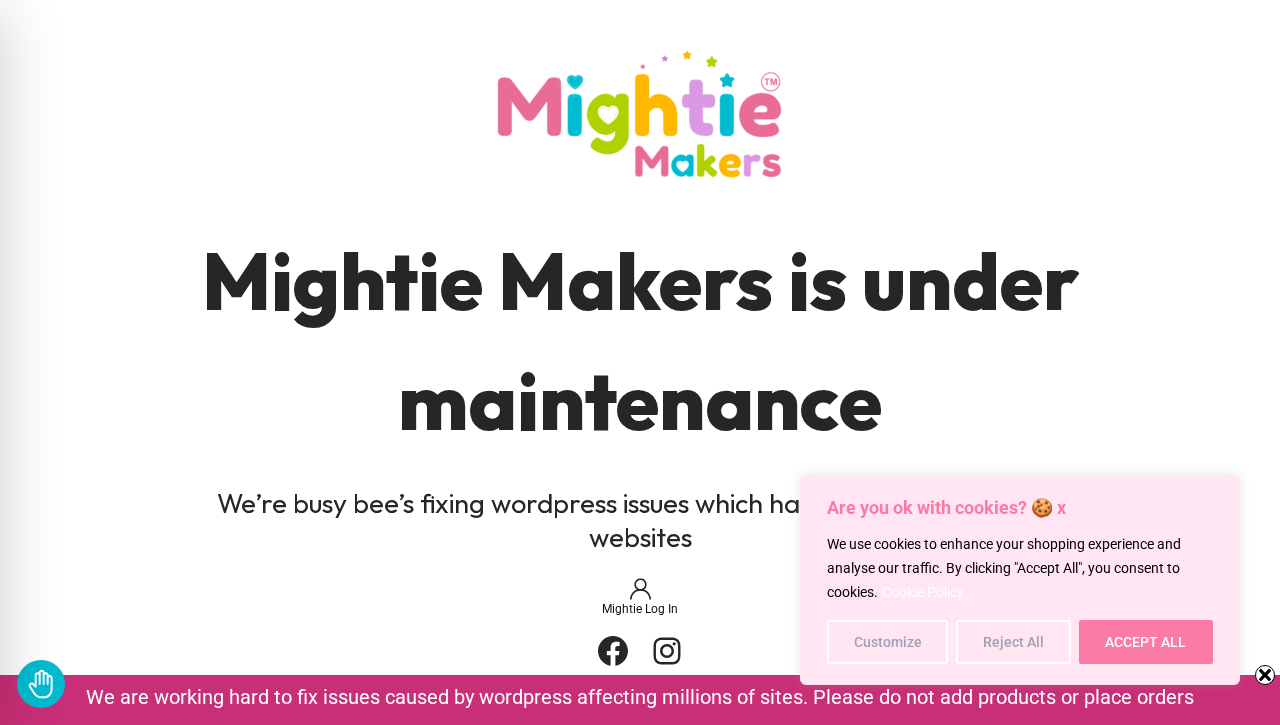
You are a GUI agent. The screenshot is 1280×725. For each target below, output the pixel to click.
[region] (1020, 580)
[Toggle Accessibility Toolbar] (41, 684)
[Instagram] (667, 651)
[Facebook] (613, 651)
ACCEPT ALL (1145, 642)
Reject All (1013, 642)
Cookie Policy (923, 592)
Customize (888, 642)
